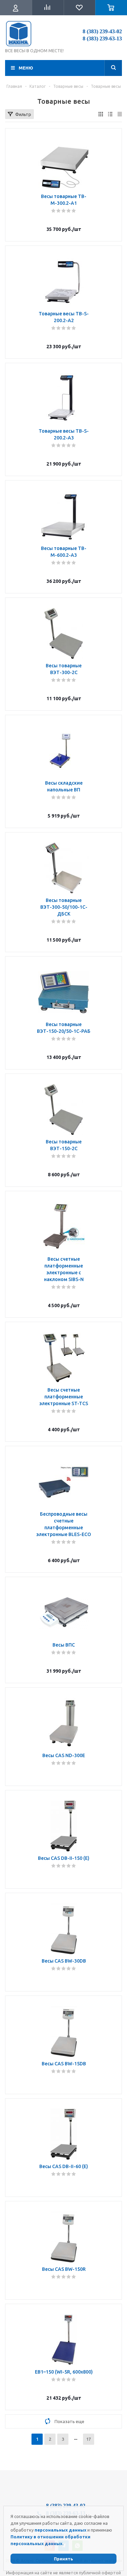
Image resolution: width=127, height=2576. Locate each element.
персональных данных (60, 2530)
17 (88, 2439)
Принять (63, 2559)
